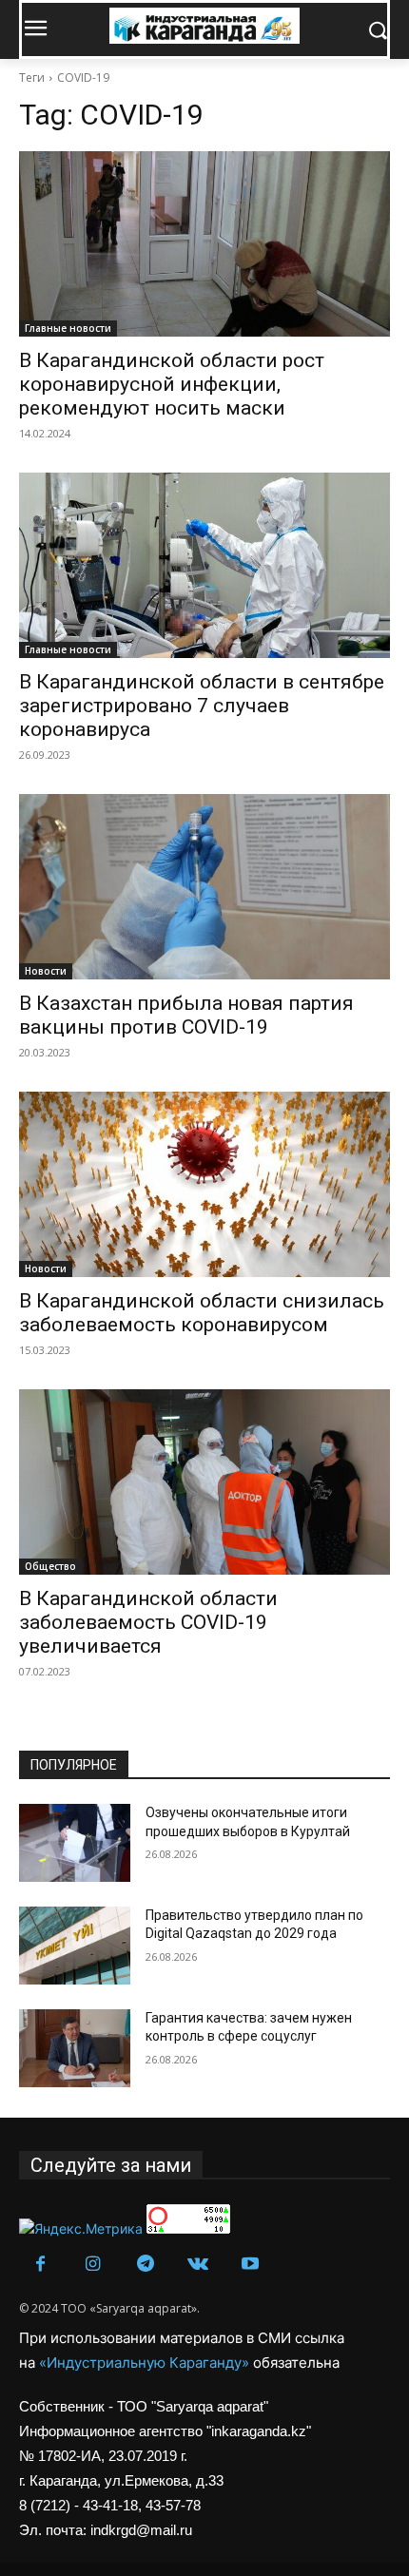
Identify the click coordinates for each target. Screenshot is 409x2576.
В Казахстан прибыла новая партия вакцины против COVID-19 (186, 1015)
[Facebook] (40, 2265)
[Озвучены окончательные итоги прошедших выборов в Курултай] (75, 1843)
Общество (50, 1566)
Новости (46, 971)
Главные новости (68, 328)
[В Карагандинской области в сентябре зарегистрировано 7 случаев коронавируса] (204, 565)
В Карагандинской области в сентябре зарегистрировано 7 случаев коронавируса (202, 706)
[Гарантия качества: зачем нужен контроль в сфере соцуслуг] (75, 2048)
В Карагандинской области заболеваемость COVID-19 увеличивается (148, 1622)
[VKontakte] (197, 2265)
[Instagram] (93, 2265)
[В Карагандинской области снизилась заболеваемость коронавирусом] (204, 1184)
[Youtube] (250, 2265)
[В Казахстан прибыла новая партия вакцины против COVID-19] (204, 887)
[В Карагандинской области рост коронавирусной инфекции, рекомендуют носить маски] (204, 244)
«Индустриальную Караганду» (146, 2363)
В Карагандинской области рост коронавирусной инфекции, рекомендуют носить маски (172, 384)
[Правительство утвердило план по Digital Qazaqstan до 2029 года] (75, 1946)
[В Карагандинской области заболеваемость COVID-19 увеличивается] (204, 1482)
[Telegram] (145, 2265)
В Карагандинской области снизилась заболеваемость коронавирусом (202, 1313)
